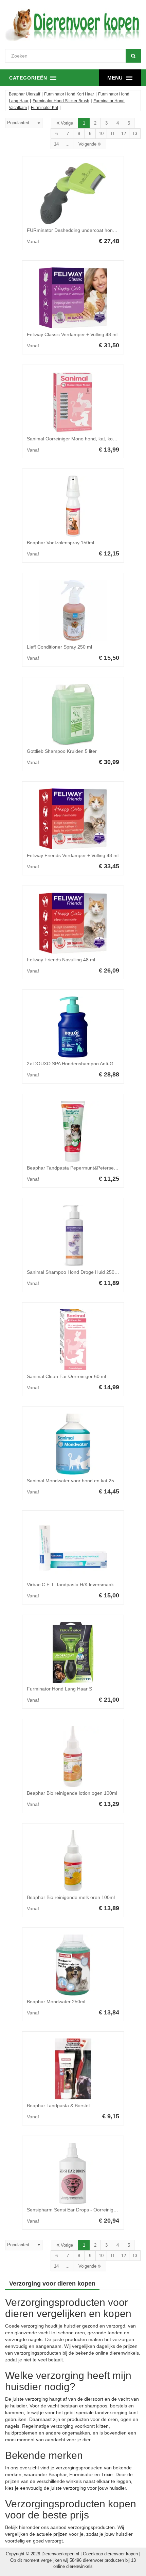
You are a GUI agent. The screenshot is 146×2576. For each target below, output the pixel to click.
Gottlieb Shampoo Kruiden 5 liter (62, 751)
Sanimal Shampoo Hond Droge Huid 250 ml (74, 1272)
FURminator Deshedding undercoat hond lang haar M (85, 230)
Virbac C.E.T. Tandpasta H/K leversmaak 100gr (77, 1585)
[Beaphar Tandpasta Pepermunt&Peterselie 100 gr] (73, 1131)
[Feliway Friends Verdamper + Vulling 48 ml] (73, 819)
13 (135, 134)
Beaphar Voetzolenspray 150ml (60, 543)
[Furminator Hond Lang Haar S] (73, 1652)
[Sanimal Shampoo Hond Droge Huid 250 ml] (73, 1236)
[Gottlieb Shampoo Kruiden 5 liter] (73, 715)
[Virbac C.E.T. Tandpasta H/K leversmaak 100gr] (73, 1548)
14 (56, 144)
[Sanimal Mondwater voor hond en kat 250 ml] (73, 1444)
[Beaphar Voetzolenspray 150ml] (73, 506)
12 (124, 134)
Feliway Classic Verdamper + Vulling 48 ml (72, 334)
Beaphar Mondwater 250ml (56, 2002)
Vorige (66, 123)
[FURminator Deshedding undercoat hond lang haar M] (73, 194)
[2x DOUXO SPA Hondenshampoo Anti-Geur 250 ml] (73, 1027)
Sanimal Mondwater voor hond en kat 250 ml (75, 1481)
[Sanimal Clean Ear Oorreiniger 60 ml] (73, 1340)
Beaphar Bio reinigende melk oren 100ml (71, 1897)
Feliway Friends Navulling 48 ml (61, 960)
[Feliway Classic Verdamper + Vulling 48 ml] (73, 298)
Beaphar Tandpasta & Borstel (58, 2105)
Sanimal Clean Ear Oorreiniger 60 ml (66, 1376)
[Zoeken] (133, 56)
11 (113, 134)
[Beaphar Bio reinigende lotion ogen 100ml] (73, 1756)
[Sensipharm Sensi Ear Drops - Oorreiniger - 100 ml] (73, 2173)
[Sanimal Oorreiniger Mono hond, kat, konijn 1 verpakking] (73, 402)
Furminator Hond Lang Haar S (59, 1689)
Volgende (88, 144)
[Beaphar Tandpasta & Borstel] (73, 2069)
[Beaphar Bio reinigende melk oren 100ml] (73, 1861)
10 (101, 134)
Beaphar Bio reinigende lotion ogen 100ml (72, 1793)
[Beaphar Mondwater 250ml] (73, 1965)
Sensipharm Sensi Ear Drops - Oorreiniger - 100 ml (82, 2210)
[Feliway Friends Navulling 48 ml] (73, 923)
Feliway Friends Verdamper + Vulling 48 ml (73, 855)
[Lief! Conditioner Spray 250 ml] (73, 610)
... (68, 144)
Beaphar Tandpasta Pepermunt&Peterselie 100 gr (80, 1168)
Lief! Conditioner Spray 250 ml (59, 647)
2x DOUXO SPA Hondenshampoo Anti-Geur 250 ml (82, 1064)
